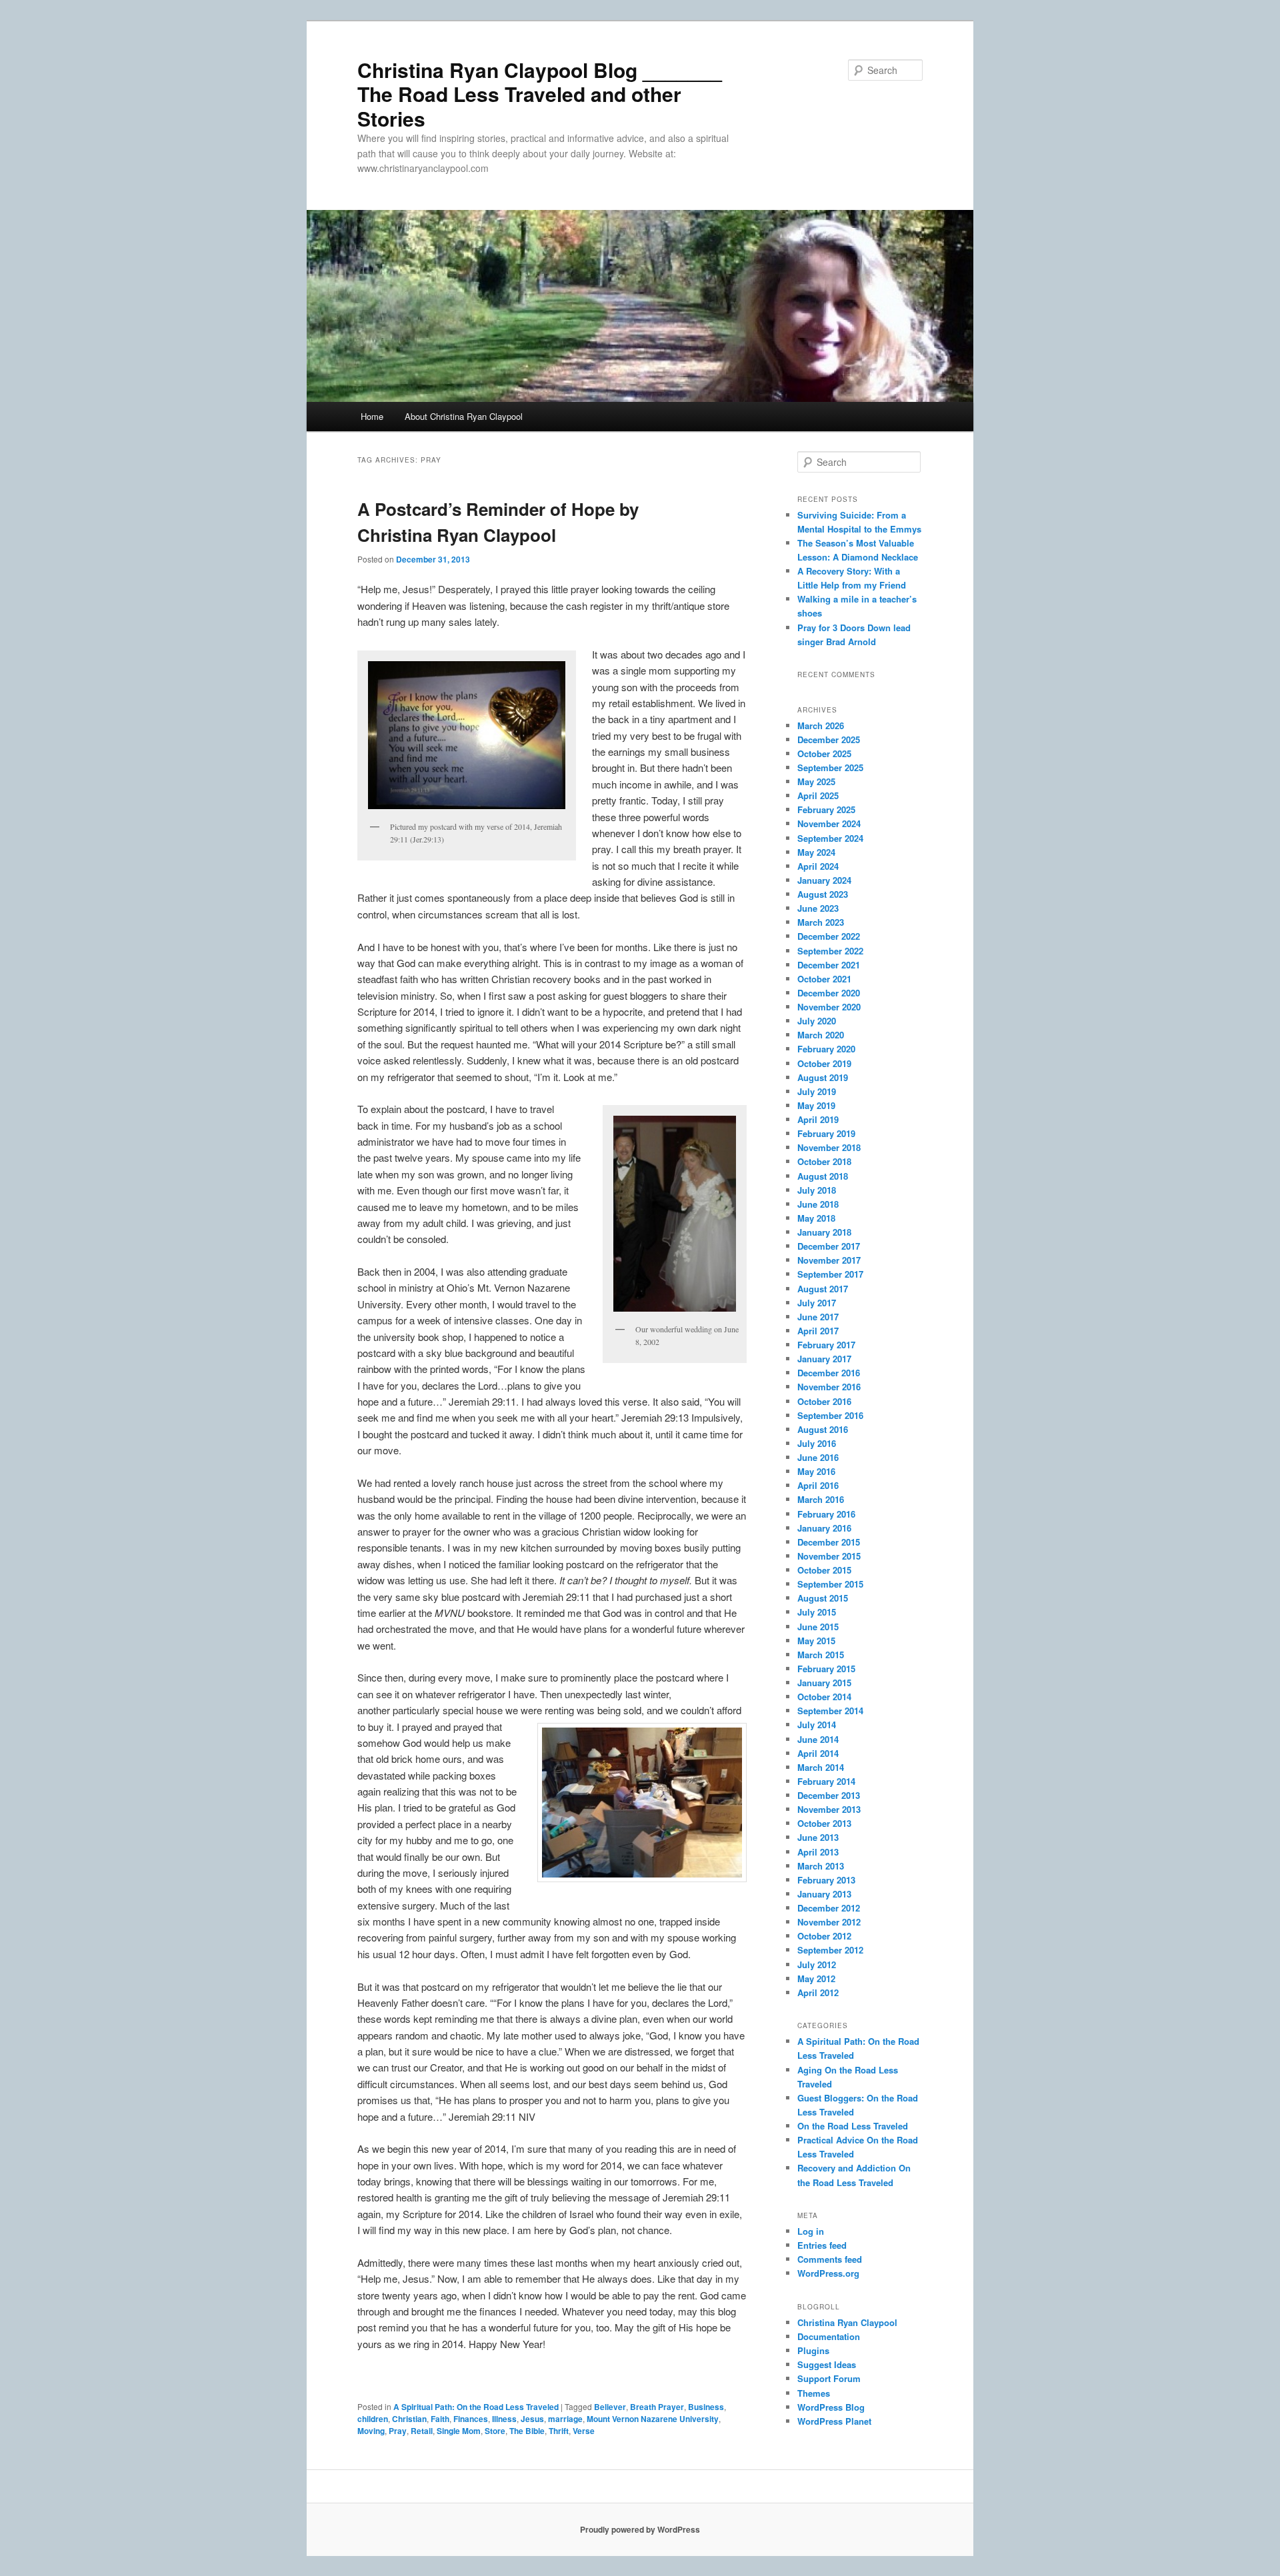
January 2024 (824, 880)
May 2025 (816, 781)
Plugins (813, 2350)
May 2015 (816, 1641)
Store (495, 2431)
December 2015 (829, 1542)
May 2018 (816, 1218)
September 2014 (830, 1711)
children (373, 2419)
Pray (398, 2431)
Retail (422, 2431)
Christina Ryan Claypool (847, 2322)
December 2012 (829, 1908)
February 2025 (826, 809)
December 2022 (829, 936)
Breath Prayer (657, 2407)
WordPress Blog (831, 2407)
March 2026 (821, 725)
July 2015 (817, 1612)
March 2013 (821, 1866)
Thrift (559, 2431)
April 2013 (818, 1852)
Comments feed (830, 2259)
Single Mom (459, 2431)
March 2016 (821, 1499)
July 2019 (817, 1091)
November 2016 (829, 1387)
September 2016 (830, 1415)
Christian (409, 2419)
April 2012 (818, 1992)
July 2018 (817, 1190)
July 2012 (817, 1964)
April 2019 (818, 1119)
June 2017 (818, 1317)
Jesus (532, 2419)
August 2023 (823, 894)
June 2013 (818, 1837)
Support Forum (829, 2378)
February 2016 (826, 1514)
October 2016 (824, 1401)
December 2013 (829, 1795)
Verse (584, 2431)
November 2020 (829, 1007)
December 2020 (829, 993)
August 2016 (823, 1429)
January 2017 (824, 1359)
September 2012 (830, 1950)
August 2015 (823, 1598)
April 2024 (818, 866)
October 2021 (824, 979)
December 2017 (829, 1246)
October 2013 (824, 1823)
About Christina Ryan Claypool (464, 416)
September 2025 (830, 767)
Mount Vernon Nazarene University (653, 2419)
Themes (814, 2393)
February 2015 (826, 1669)
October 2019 (824, 1063)
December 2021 (829, 965)
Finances (471, 2419)
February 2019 (826, 1133)
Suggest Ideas (827, 2364)
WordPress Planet (834, 2421)
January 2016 (824, 1528)
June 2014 (818, 1739)
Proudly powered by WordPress (640, 2529)
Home (372, 416)
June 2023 (818, 908)
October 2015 (824, 1570)
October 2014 (824, 1697)
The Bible (527, 2431)
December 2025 (829, 739)
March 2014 (821, 1767)
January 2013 (824, 1894)
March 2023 (821, 922)
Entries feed (822, 2245)
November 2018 (829, 1147)
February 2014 (826, 1781)
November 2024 (829, 823)
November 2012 (829, 1922)
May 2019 (816, 1105)
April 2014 (818, 1753)
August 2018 (823, 1176)
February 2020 (826, 1049)
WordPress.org (828, 2273)
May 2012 (816, 1978)
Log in (811, 2231)
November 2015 (829, 1556)
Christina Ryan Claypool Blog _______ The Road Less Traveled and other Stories (540, 94)
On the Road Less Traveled (853, 2126)
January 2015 (824, 1683)
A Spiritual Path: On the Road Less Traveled (476, 2407)
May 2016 (816, 1471)
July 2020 (817, 1021)
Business (706, 2407)
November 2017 (829, 1260)
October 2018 (824, 1161)
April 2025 (818, 795)
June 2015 (818, 1627)
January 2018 (824, 1232)
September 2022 (830, 951)
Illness (504, 2419)
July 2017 (817, 1303)
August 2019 (823, 1077)
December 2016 (829, 1373)
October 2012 (824, 1936)
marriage (565, 2419)
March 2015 (821, 1655)
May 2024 (816, 852)
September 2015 (830, 1584)
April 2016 (818, 1485)
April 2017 (818, 1331)
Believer (610, 2407)
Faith (440, 2419)
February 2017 (826, 1345)
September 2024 (830, 838)
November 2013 (829, 1809)
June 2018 (818, 1204)
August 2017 (823, 1289)
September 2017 (830, 1274)
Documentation (829, 2336)
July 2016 (817, 1443)
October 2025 (824, 753)
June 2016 (818, 1457)
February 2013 (826, 1880)
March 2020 (821, 1035)
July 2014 (817, 1725)
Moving (371, 2431)
